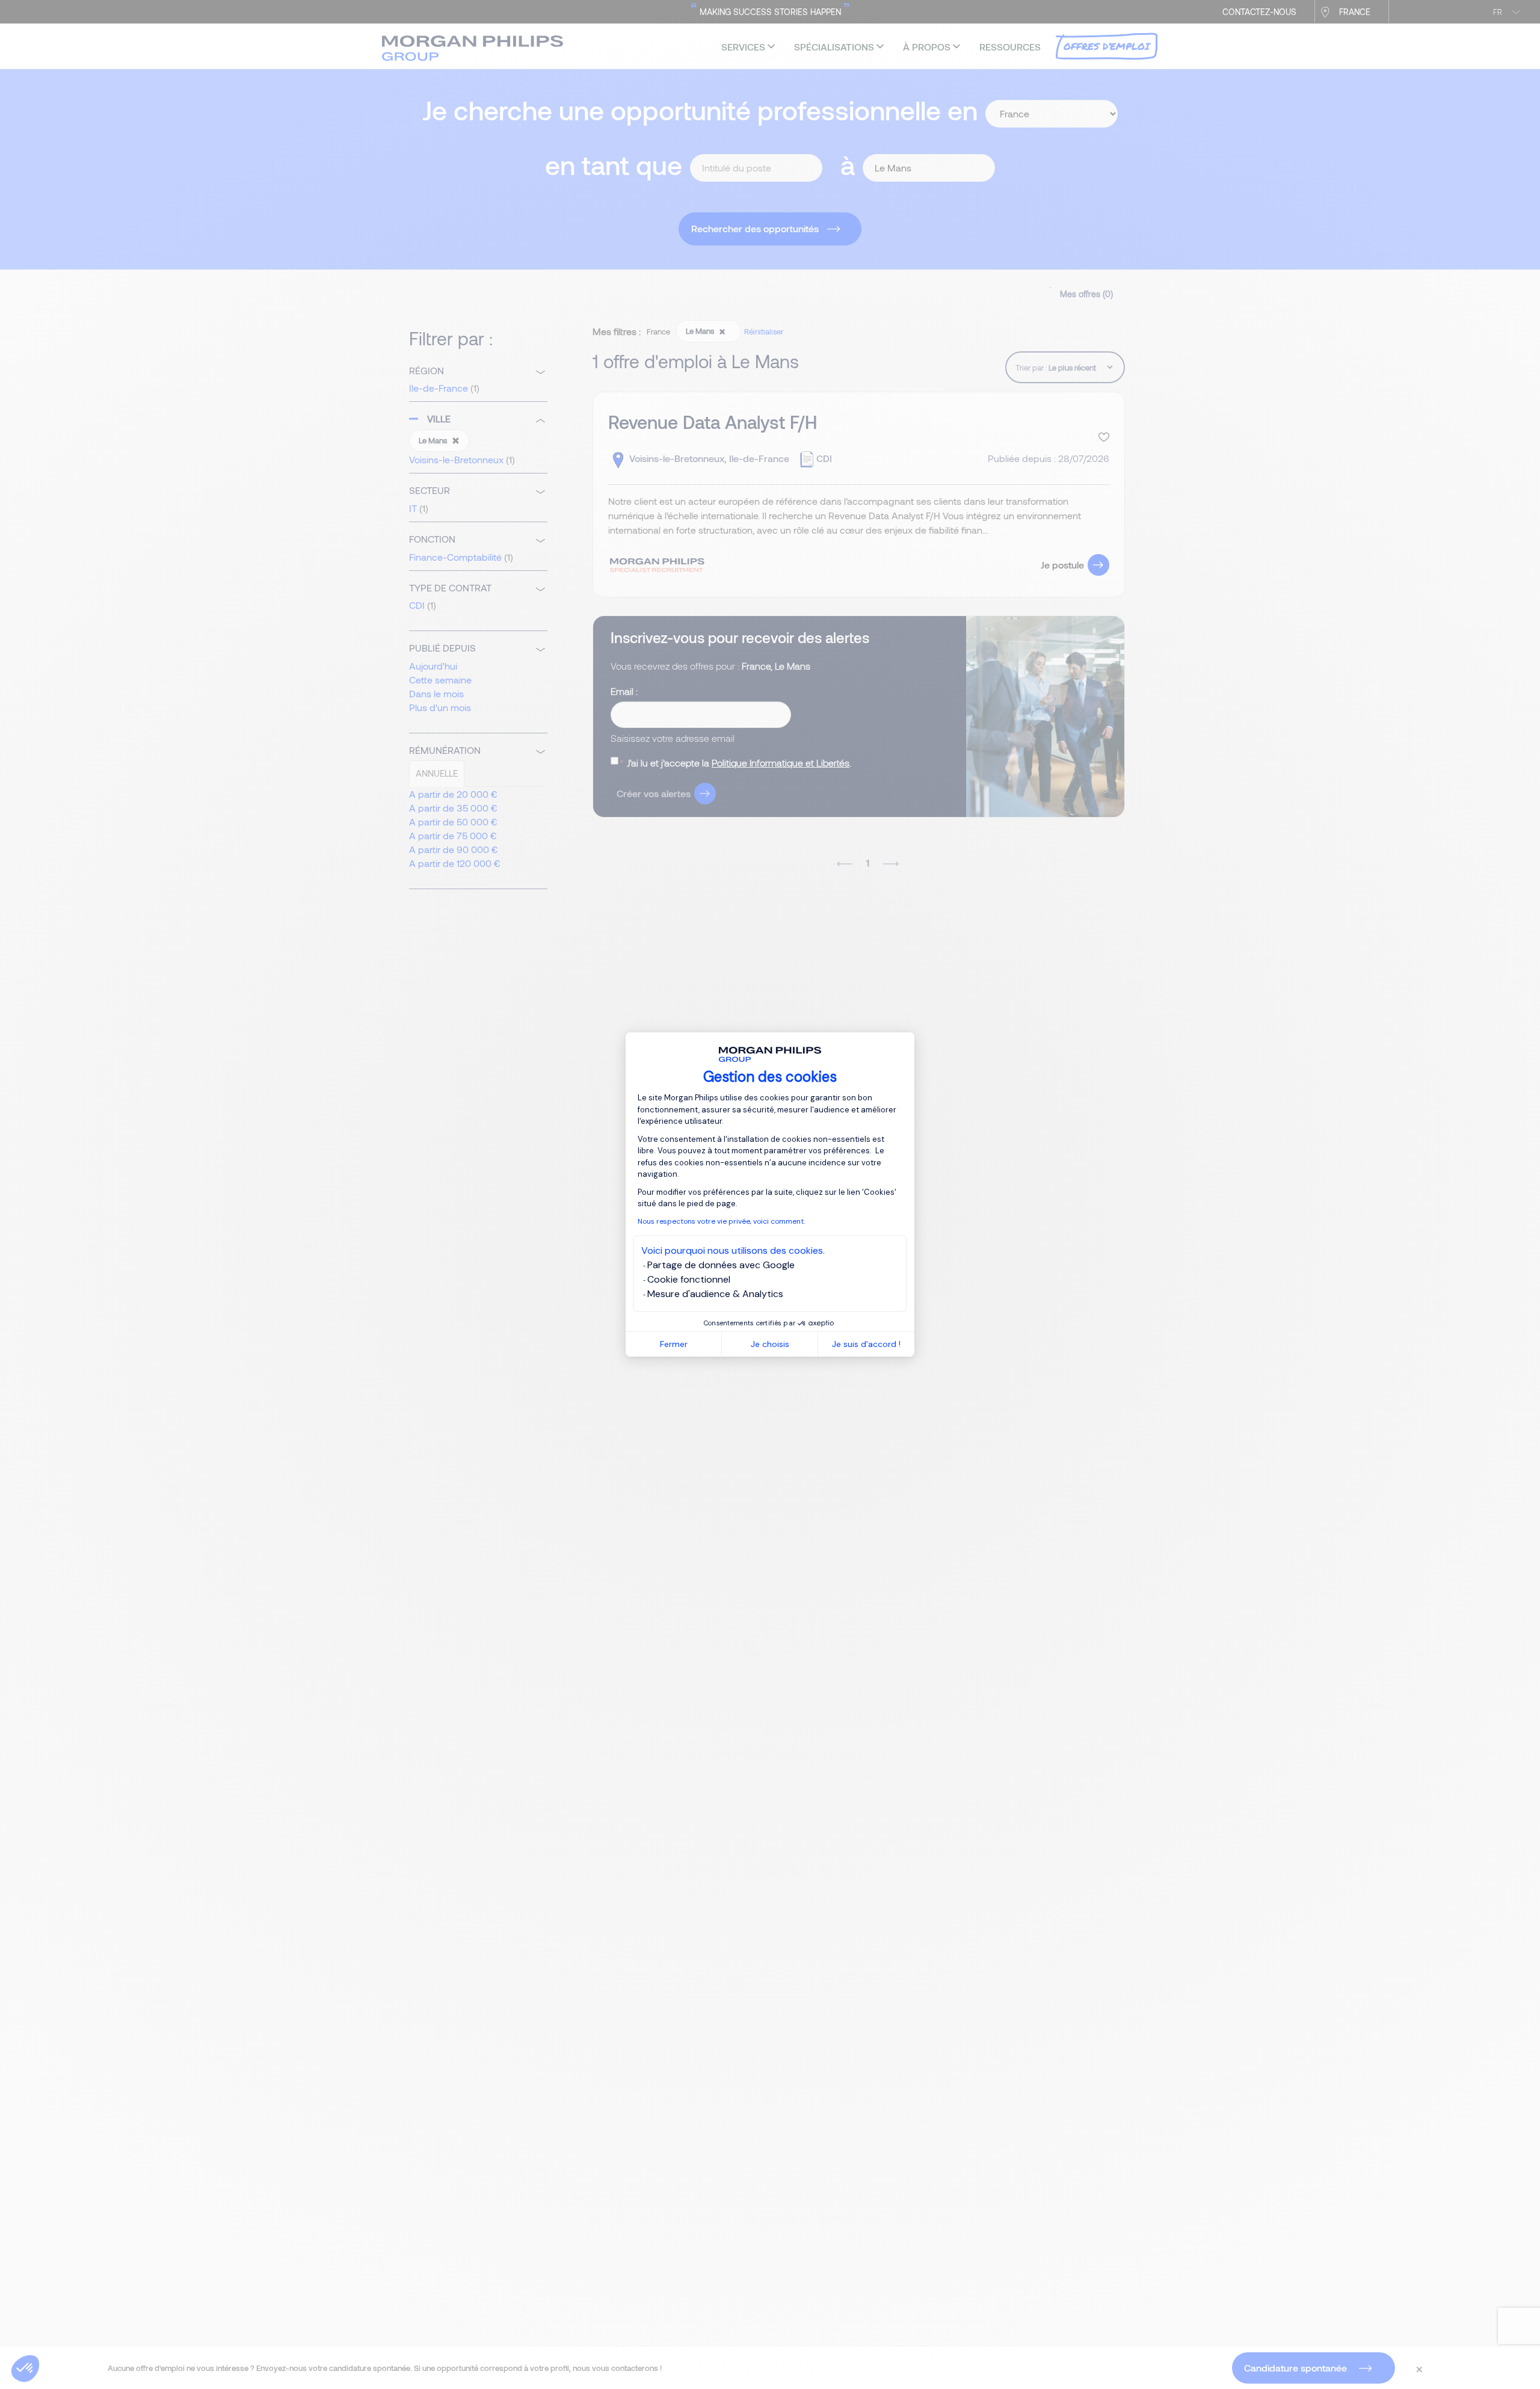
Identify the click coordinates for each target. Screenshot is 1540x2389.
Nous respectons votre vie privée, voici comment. (721, 1221)
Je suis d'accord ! (866, 1344)
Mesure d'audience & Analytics (715, 1294)
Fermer (674, 1344)
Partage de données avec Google (721, 1265)
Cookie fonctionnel (689, 1279)
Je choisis (770, 1344)
